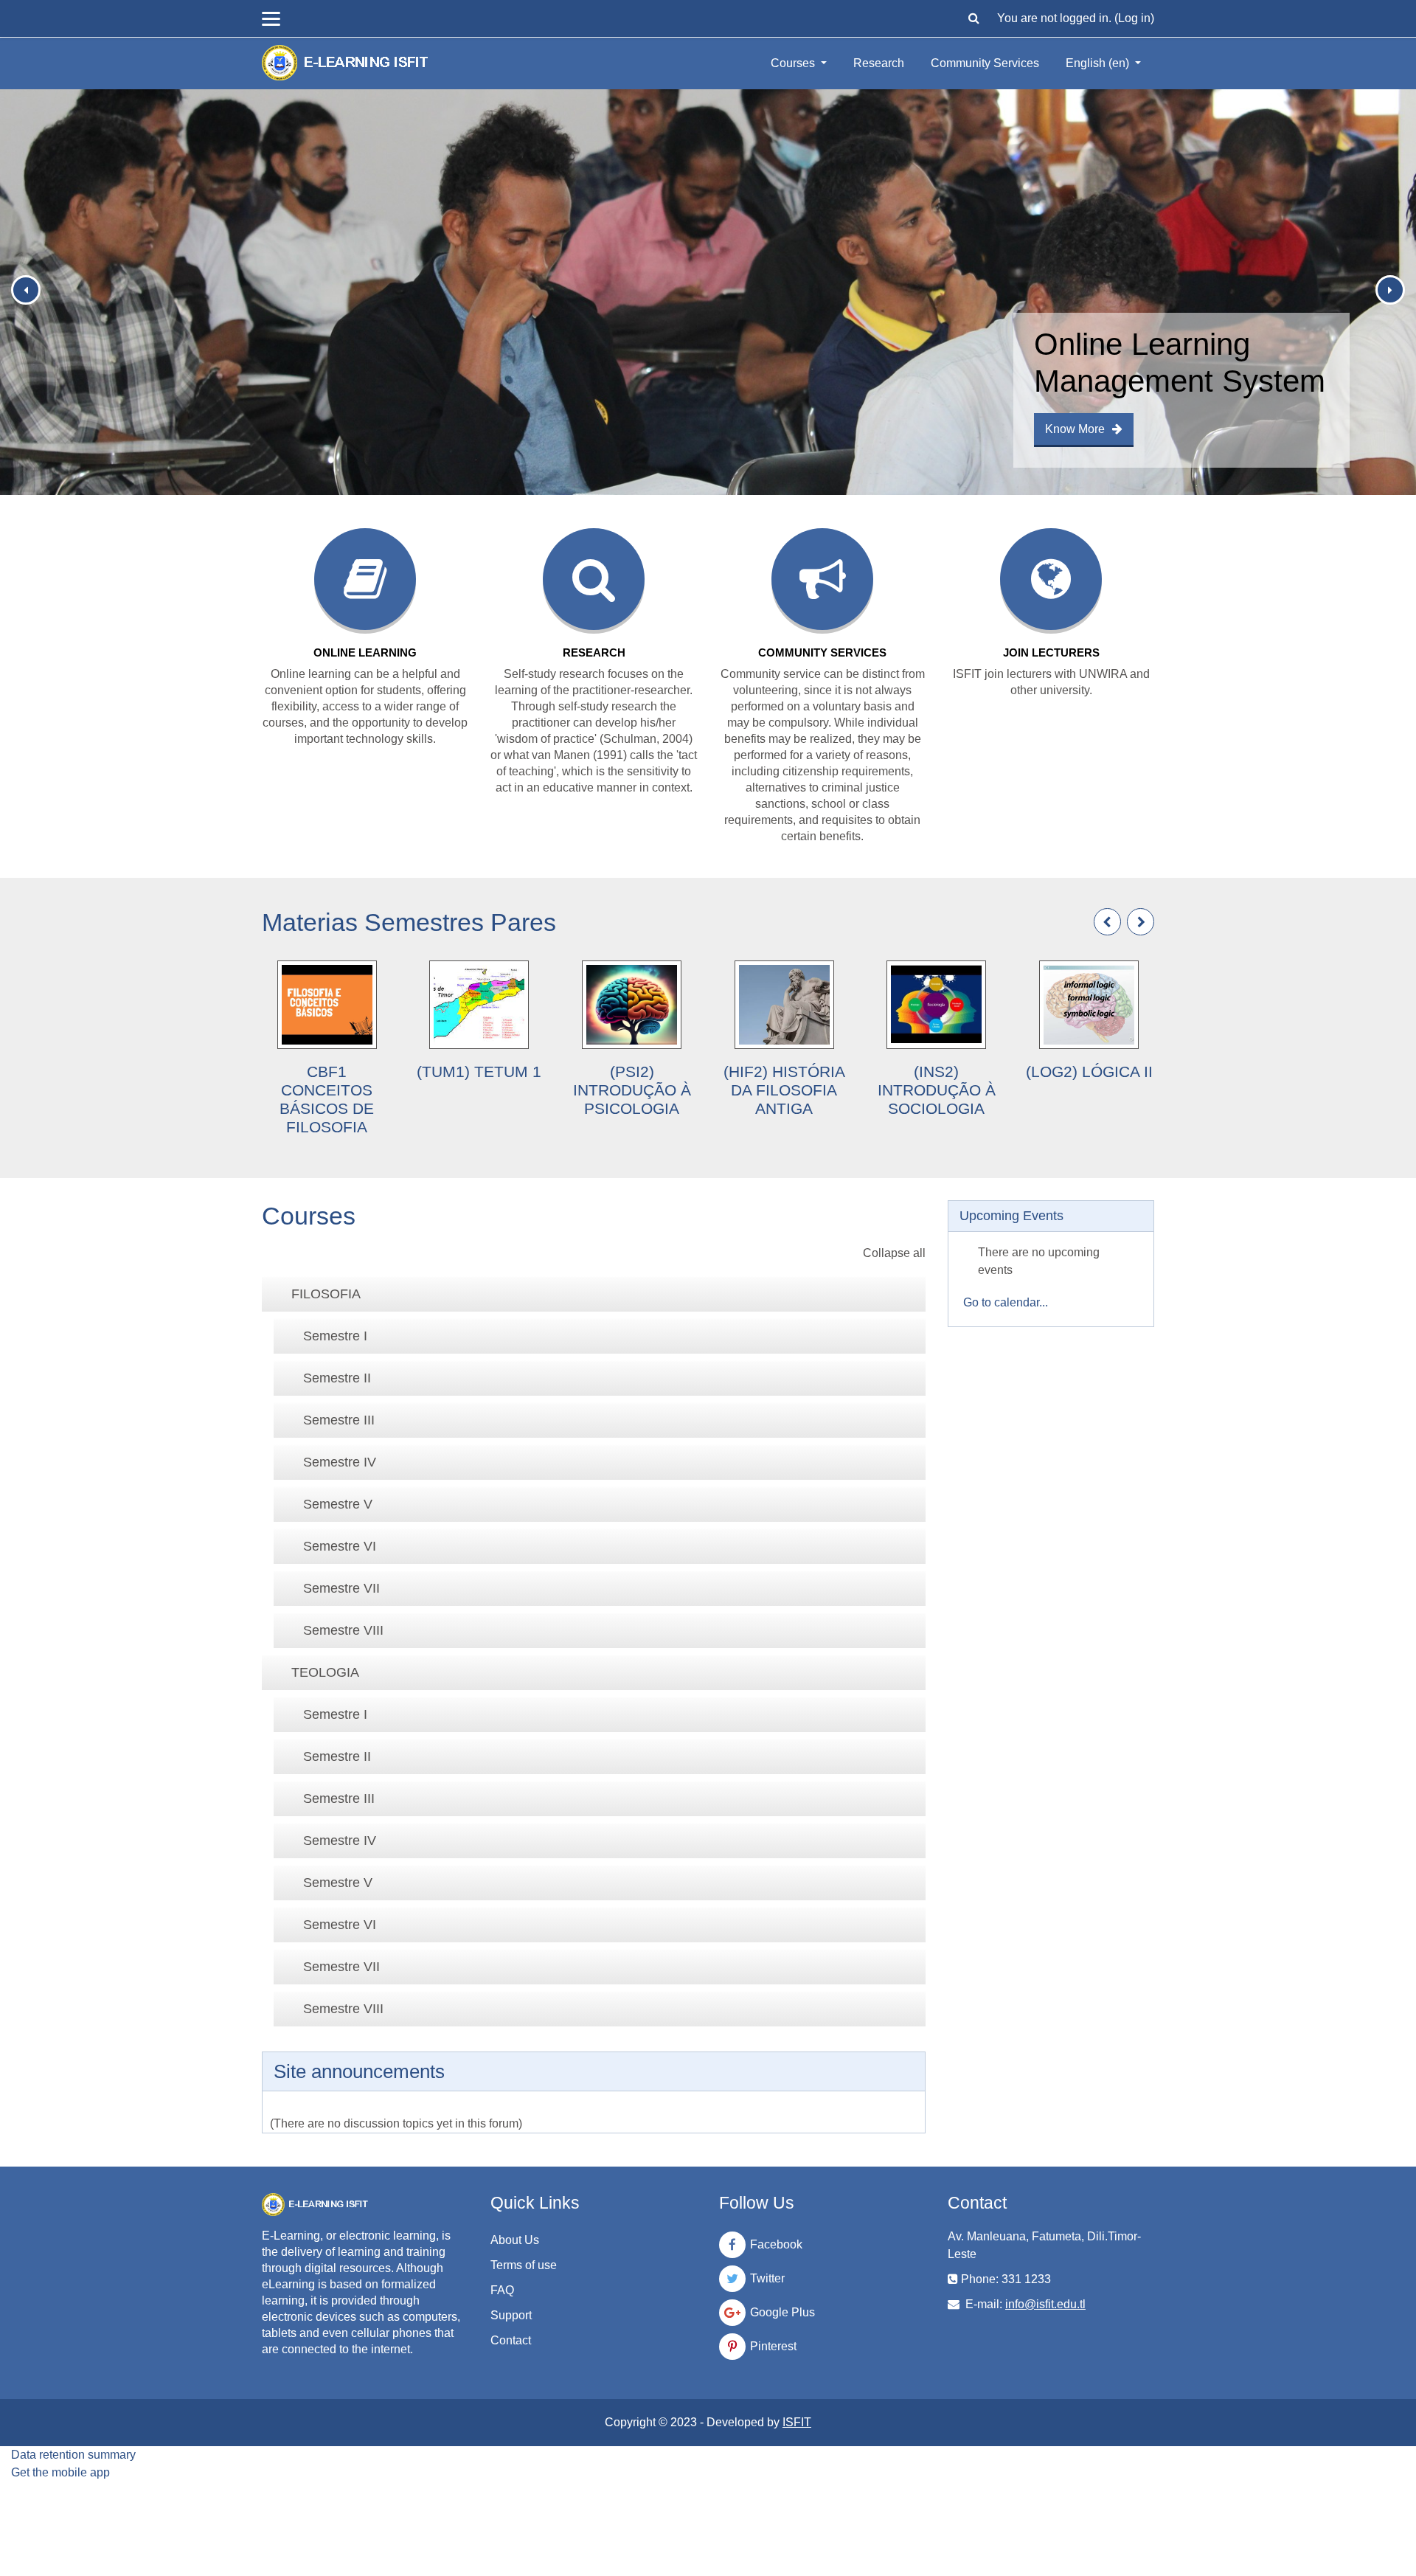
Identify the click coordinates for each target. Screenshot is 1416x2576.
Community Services (985, 63)
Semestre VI (340, 1546)
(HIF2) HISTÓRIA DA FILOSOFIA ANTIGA (784, 1090)
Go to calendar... (1006, 1302)
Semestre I (335, 1336)
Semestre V (338, 1504)
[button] (974, 18)
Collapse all (894, 1253)
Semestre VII (341, 1588)
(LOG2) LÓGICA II (1089, 1071)
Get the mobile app (60, 2472)
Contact (511, 2340)
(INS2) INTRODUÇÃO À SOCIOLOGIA (937, 1090)
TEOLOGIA (325, 1672)
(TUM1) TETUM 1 (479, 1071)
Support (511, 2315)
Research (879, 63)
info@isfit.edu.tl (1045, 2304)
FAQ (502, 2290)
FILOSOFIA (326, 1294)
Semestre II (337, 1378)
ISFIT (797, 2422)
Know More (1075, 429)
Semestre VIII (343, 1630)
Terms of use (524, 2265)
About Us (515, 2240)
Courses (794, 63)
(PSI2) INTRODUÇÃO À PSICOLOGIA (632, 1090)
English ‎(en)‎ (1099, 63)
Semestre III (339, 1420)
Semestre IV (340, 1462)
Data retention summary (73, 2455)
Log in (1134, 18)
